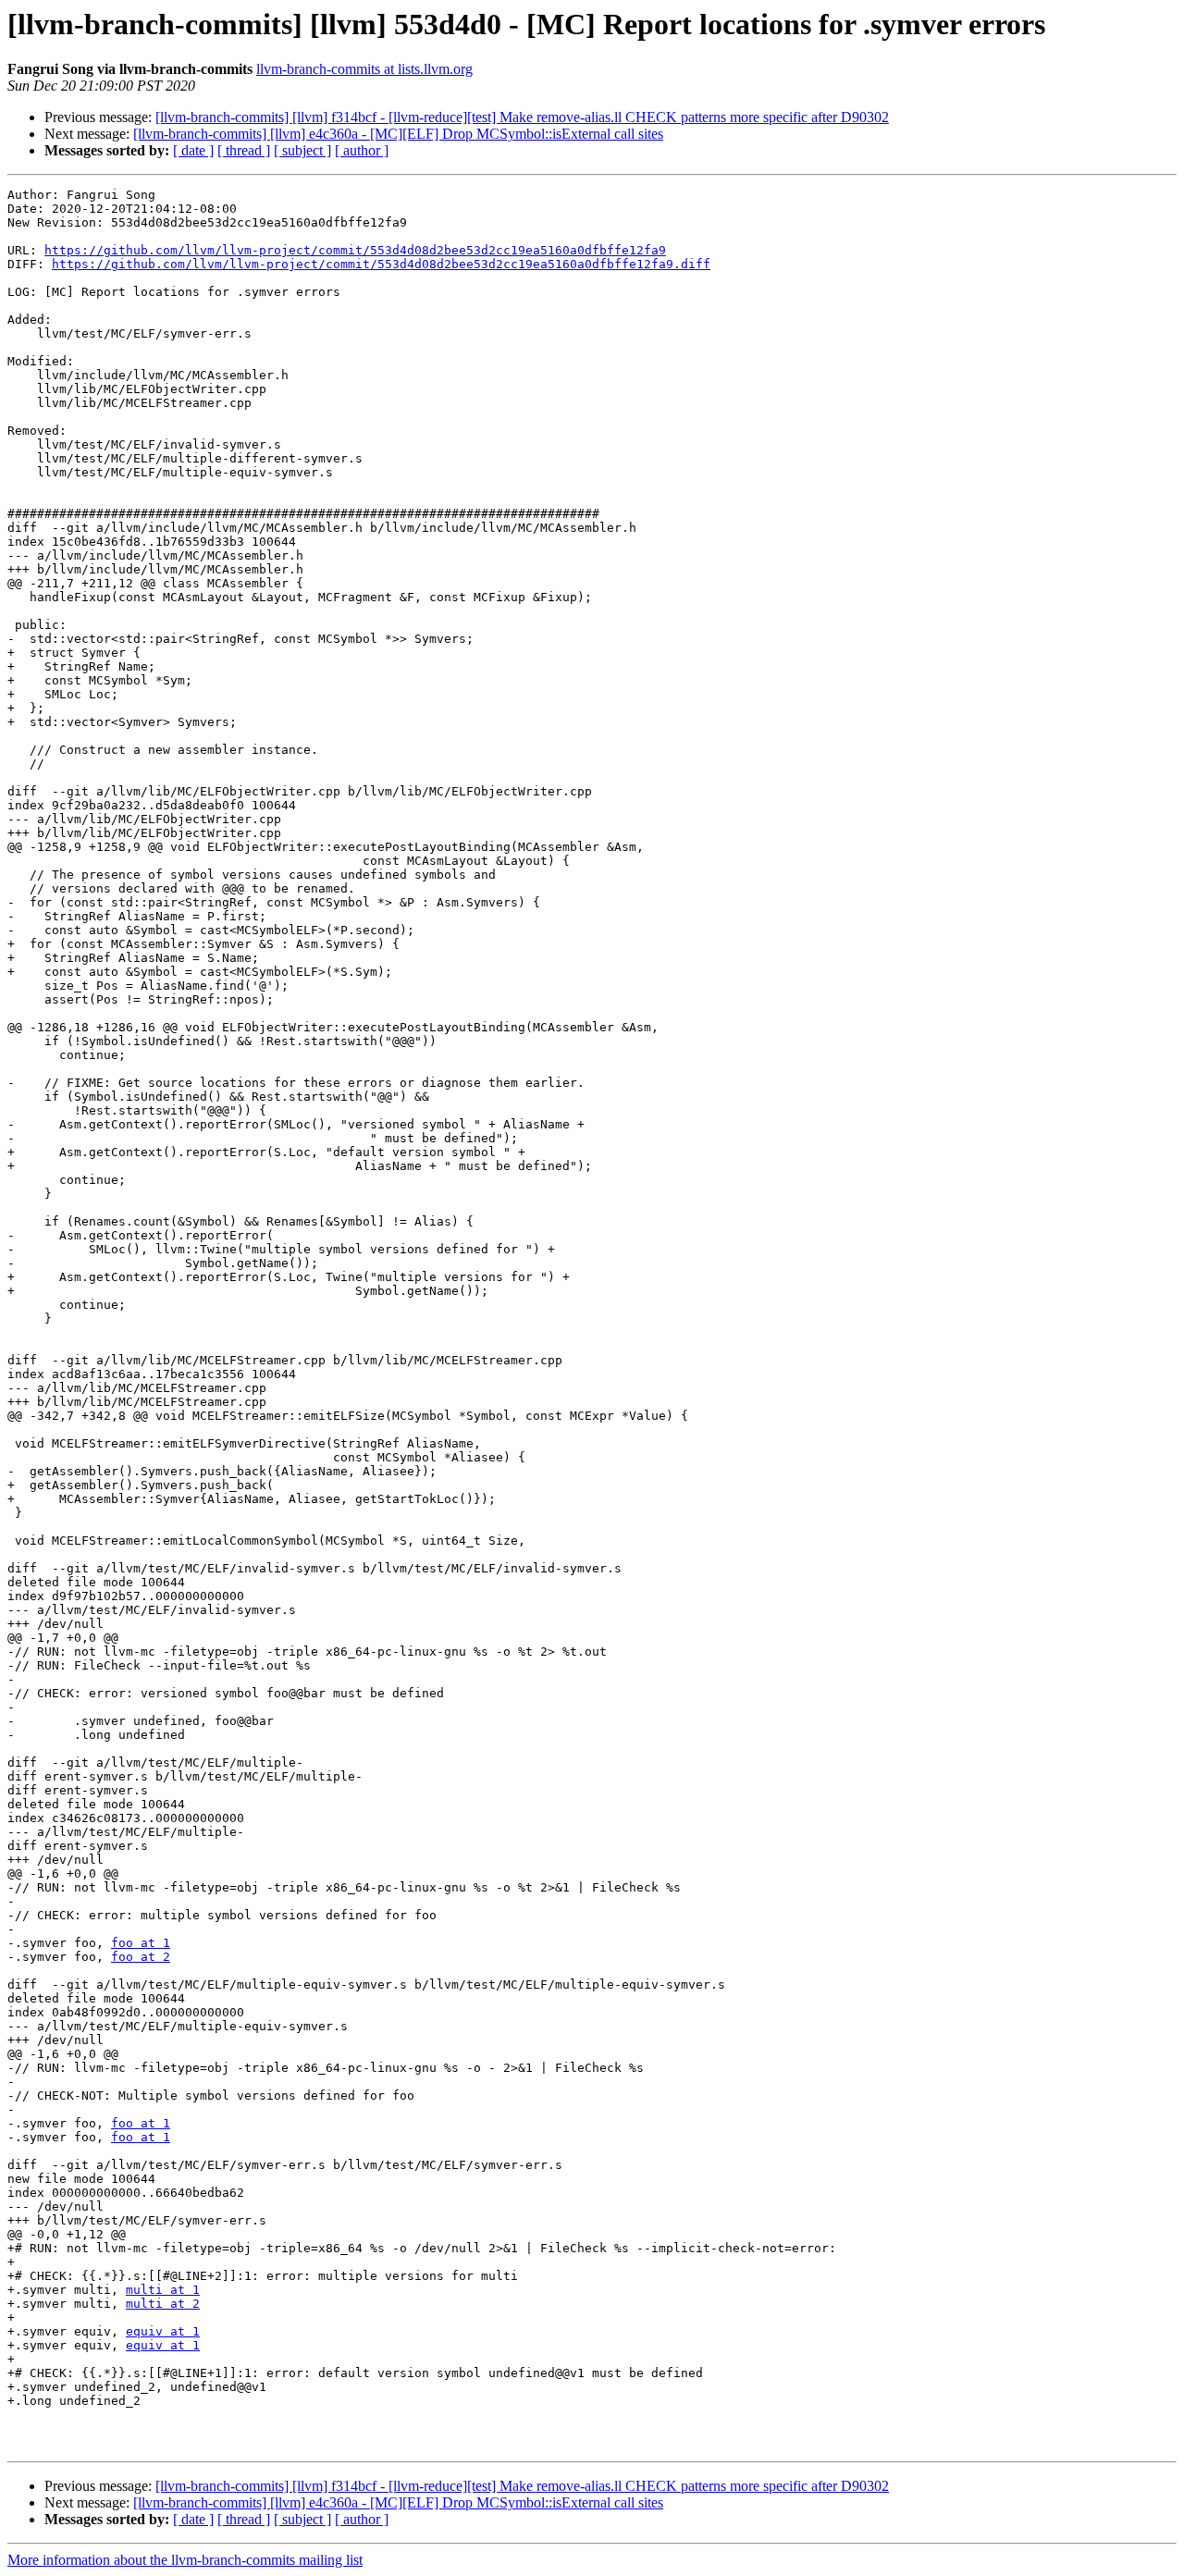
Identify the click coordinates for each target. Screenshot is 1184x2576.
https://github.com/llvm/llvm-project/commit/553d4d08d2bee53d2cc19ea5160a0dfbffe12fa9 (355, 250)
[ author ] (362, 150)
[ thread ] (244, 150)
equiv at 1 (163, 2331)
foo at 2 (141, 1957)
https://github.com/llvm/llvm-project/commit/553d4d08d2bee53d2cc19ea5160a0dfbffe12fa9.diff (381, 264)
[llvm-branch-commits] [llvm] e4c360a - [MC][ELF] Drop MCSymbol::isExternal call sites (398, 134)
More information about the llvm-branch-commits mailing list (185, 2560)
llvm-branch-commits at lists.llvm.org (364, 69)
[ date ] (193, 150)
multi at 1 (163, 2290)
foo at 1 (141, 1943)
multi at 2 (163, 2304)
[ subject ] (302, 150)
